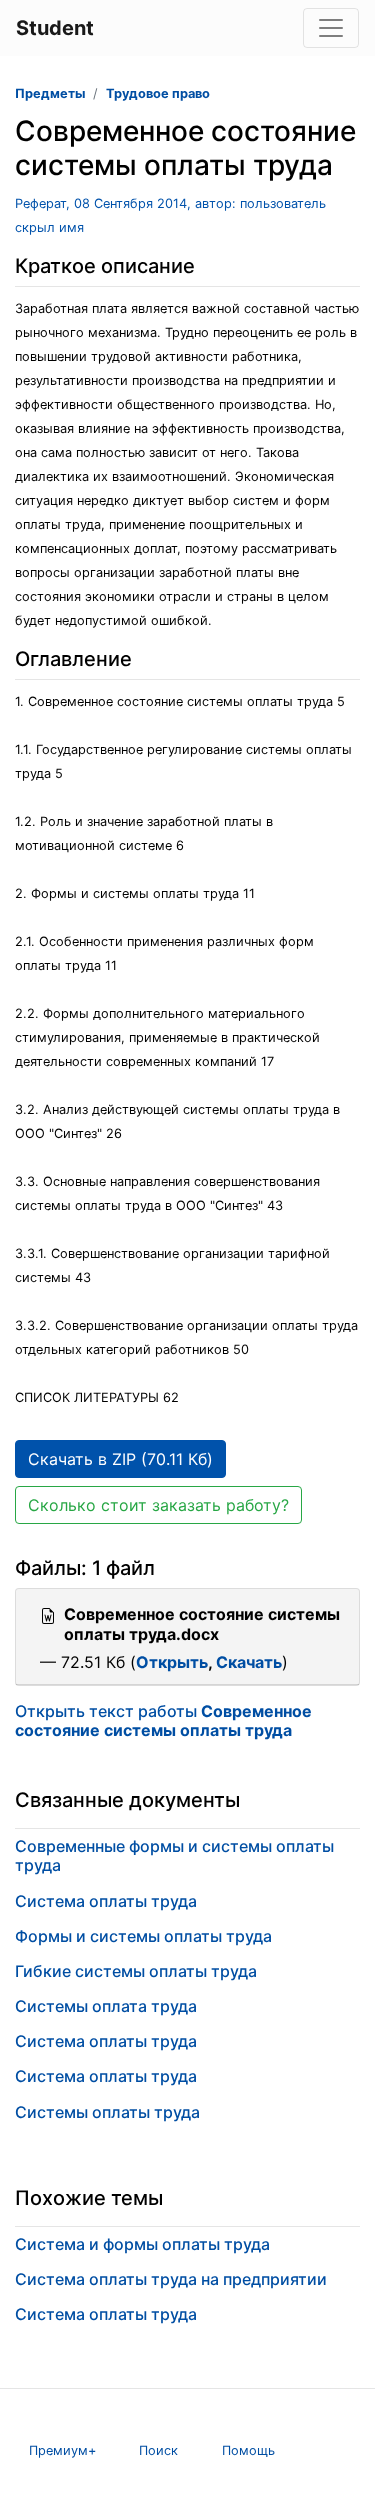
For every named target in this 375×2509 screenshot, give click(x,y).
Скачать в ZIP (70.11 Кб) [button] (120, 1459)
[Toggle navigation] (331, 28)
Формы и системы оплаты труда (143, 1936)
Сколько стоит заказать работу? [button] (158, 1505)
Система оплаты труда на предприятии (171, 2279)
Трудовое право (158, 93)
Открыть (172, 1662)
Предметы (50, 93)
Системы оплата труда (106, 2006)
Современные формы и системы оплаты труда (174, 1855)
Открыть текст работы (163, 1720)
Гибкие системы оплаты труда (136, 1971)
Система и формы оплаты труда (142, 2244)
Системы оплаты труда (107, 2112)
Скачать (249, 1662)
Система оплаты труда (106, 1901)
